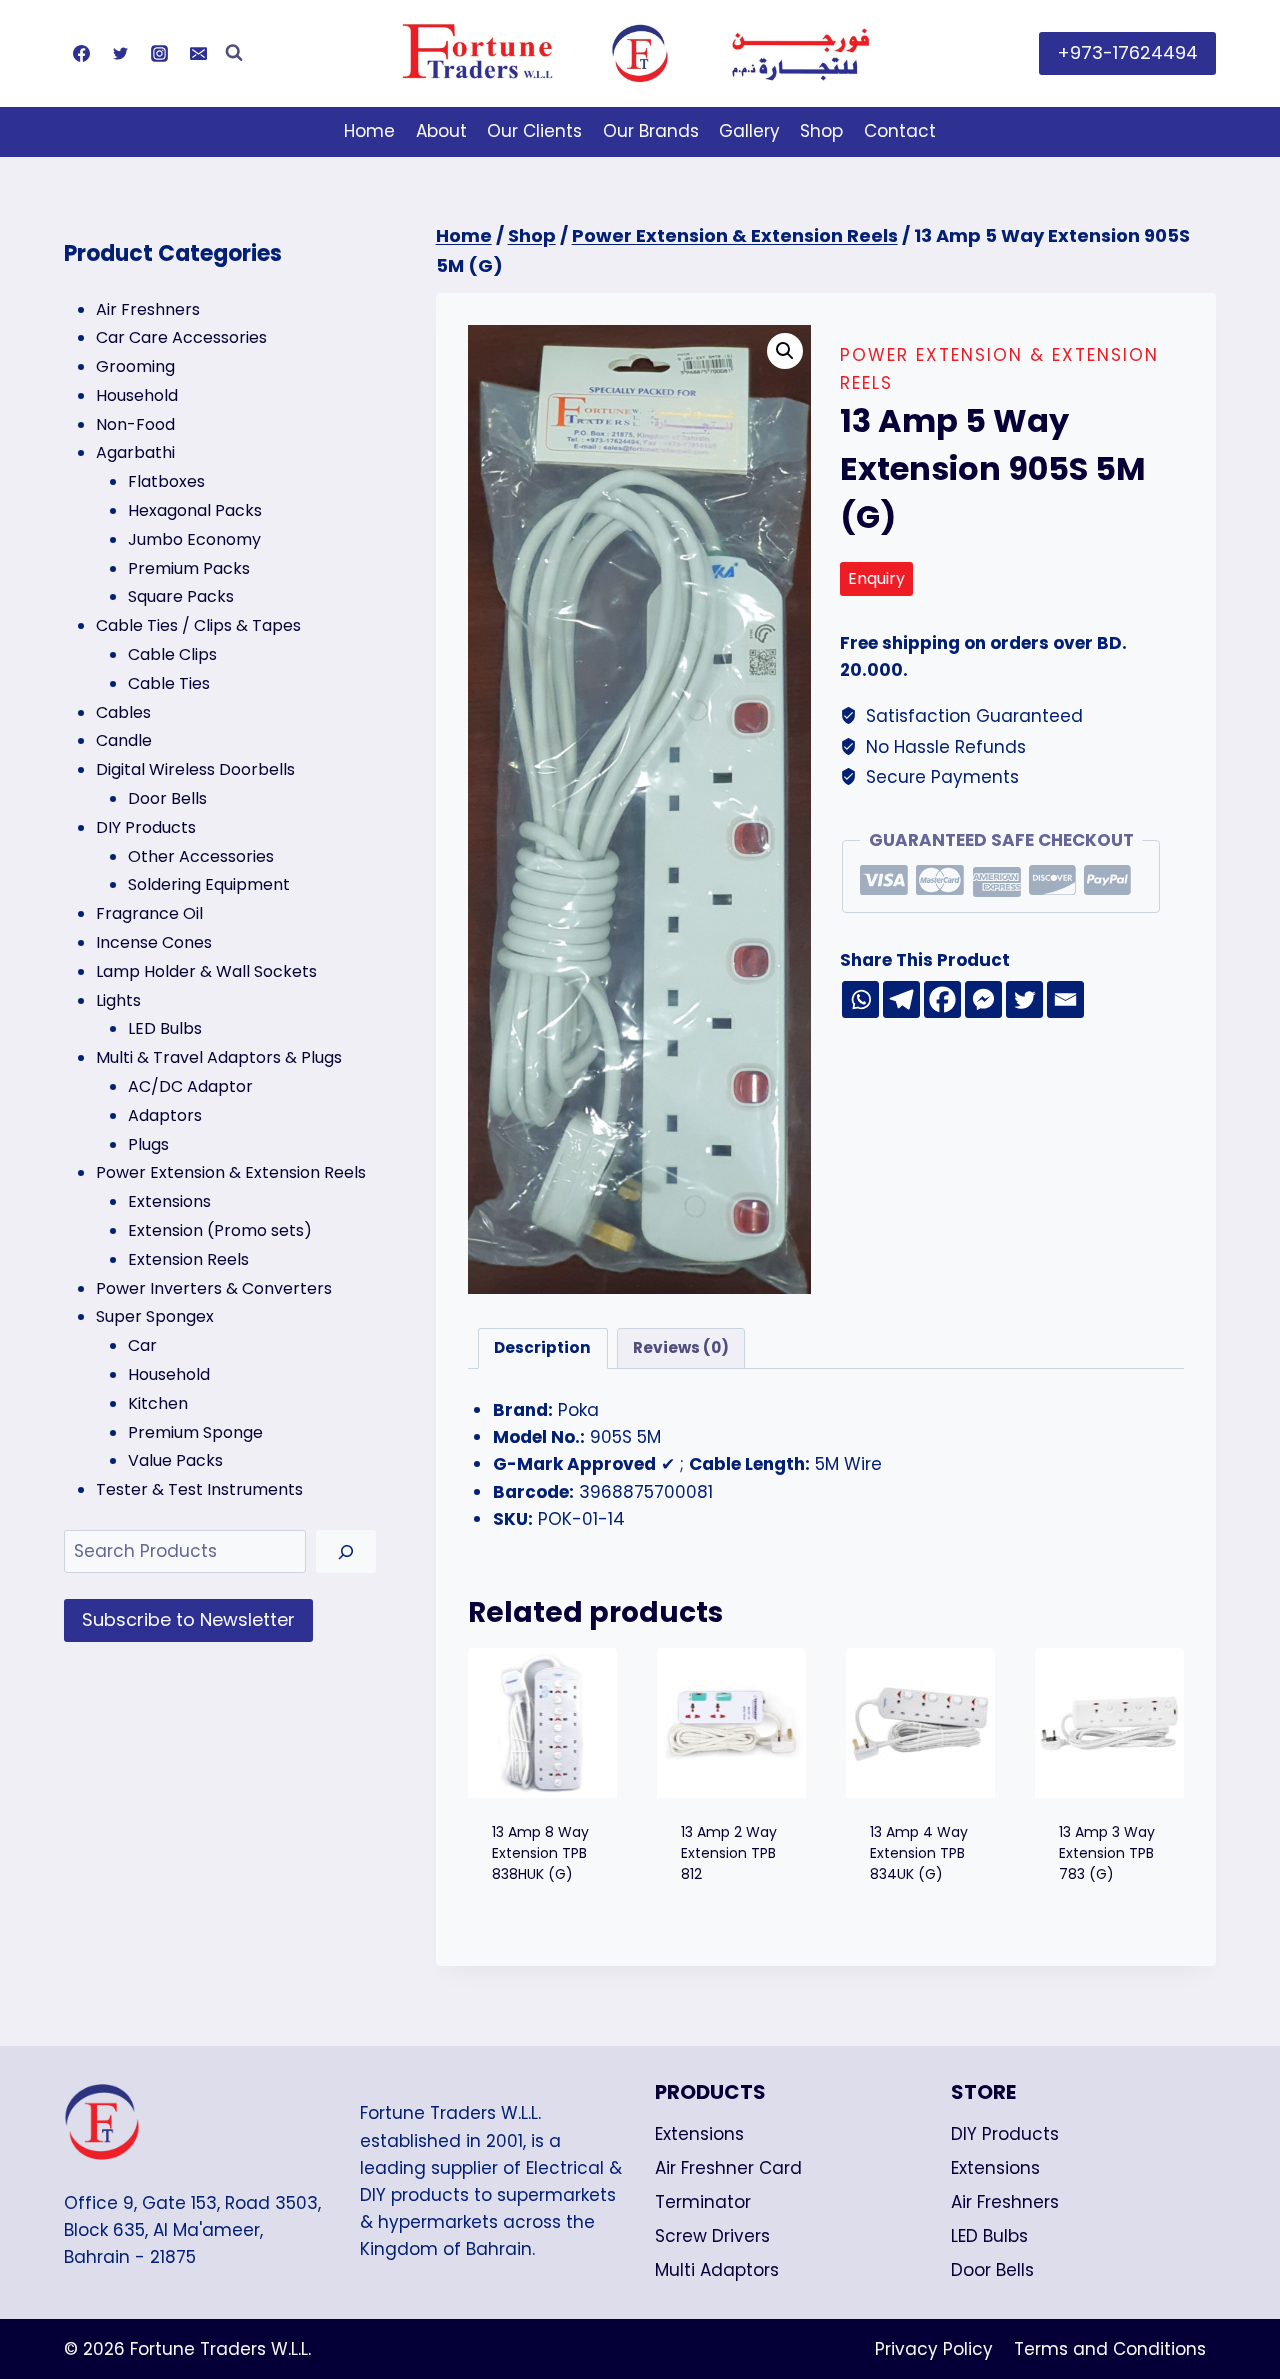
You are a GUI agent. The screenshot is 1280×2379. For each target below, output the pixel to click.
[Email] (198, 53)
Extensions (699, 2134)
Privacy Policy (934, 2349)
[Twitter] (120, 53)
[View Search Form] (234, 53)
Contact (900, 131)
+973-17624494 (1127, 52)
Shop (821, 131)
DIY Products (1005, 2134)
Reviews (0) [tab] (681, 1347)
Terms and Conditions (1110, 2349)
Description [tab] (542, 1347)
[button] (785, 351)
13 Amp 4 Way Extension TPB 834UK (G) (919, 1853)
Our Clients (534, 131)
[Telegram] (901, 999)
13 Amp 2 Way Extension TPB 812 (729, 1853)
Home (369, 131)
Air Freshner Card (728, 2168)
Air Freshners (1005, 2202)
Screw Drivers (712, 2236)
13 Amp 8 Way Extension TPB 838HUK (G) (540, 1853)
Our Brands (651, 131)
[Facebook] (81, 53)
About (441, 131)
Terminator (703, 2202)
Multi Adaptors (717, 2270)
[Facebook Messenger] (983, 999)
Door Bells (992, 2270)
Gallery (749, 131)
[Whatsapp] (860, 999)
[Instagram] (159, 53)
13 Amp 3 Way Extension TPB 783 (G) (1107, 1853)
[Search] (346, 1551)
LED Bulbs (989, 2236)
